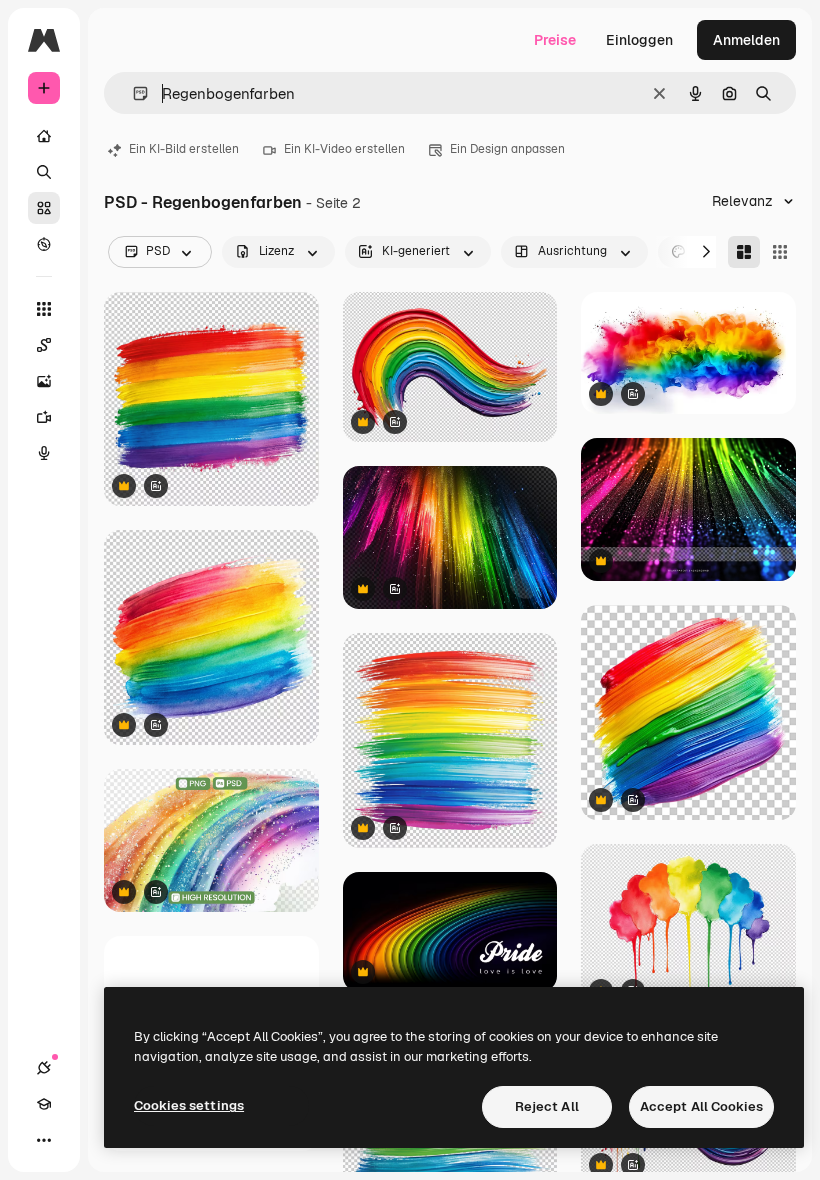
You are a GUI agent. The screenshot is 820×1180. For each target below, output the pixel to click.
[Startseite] (44, 136)
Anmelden (746, 40)
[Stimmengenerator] (44, 453)
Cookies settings (189, 1105)
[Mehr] (44, 1140)
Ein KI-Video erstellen (344, 149)
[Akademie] (44, 1104)
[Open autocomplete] (132, 93)
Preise (555, 40)
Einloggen (639, 40)
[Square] (780, 252)
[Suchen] (44, 172)
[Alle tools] (44, 309)
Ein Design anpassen (507, 149)
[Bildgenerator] (44, 381)
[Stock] (44, 208)
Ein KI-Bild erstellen (184, 149)
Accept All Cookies (701, 1106)
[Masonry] (744, 252)
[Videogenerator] (44, 417)
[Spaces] (44, 345)
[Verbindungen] (44, 1068)
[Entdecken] (44, 244)
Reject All (547, 1106)
